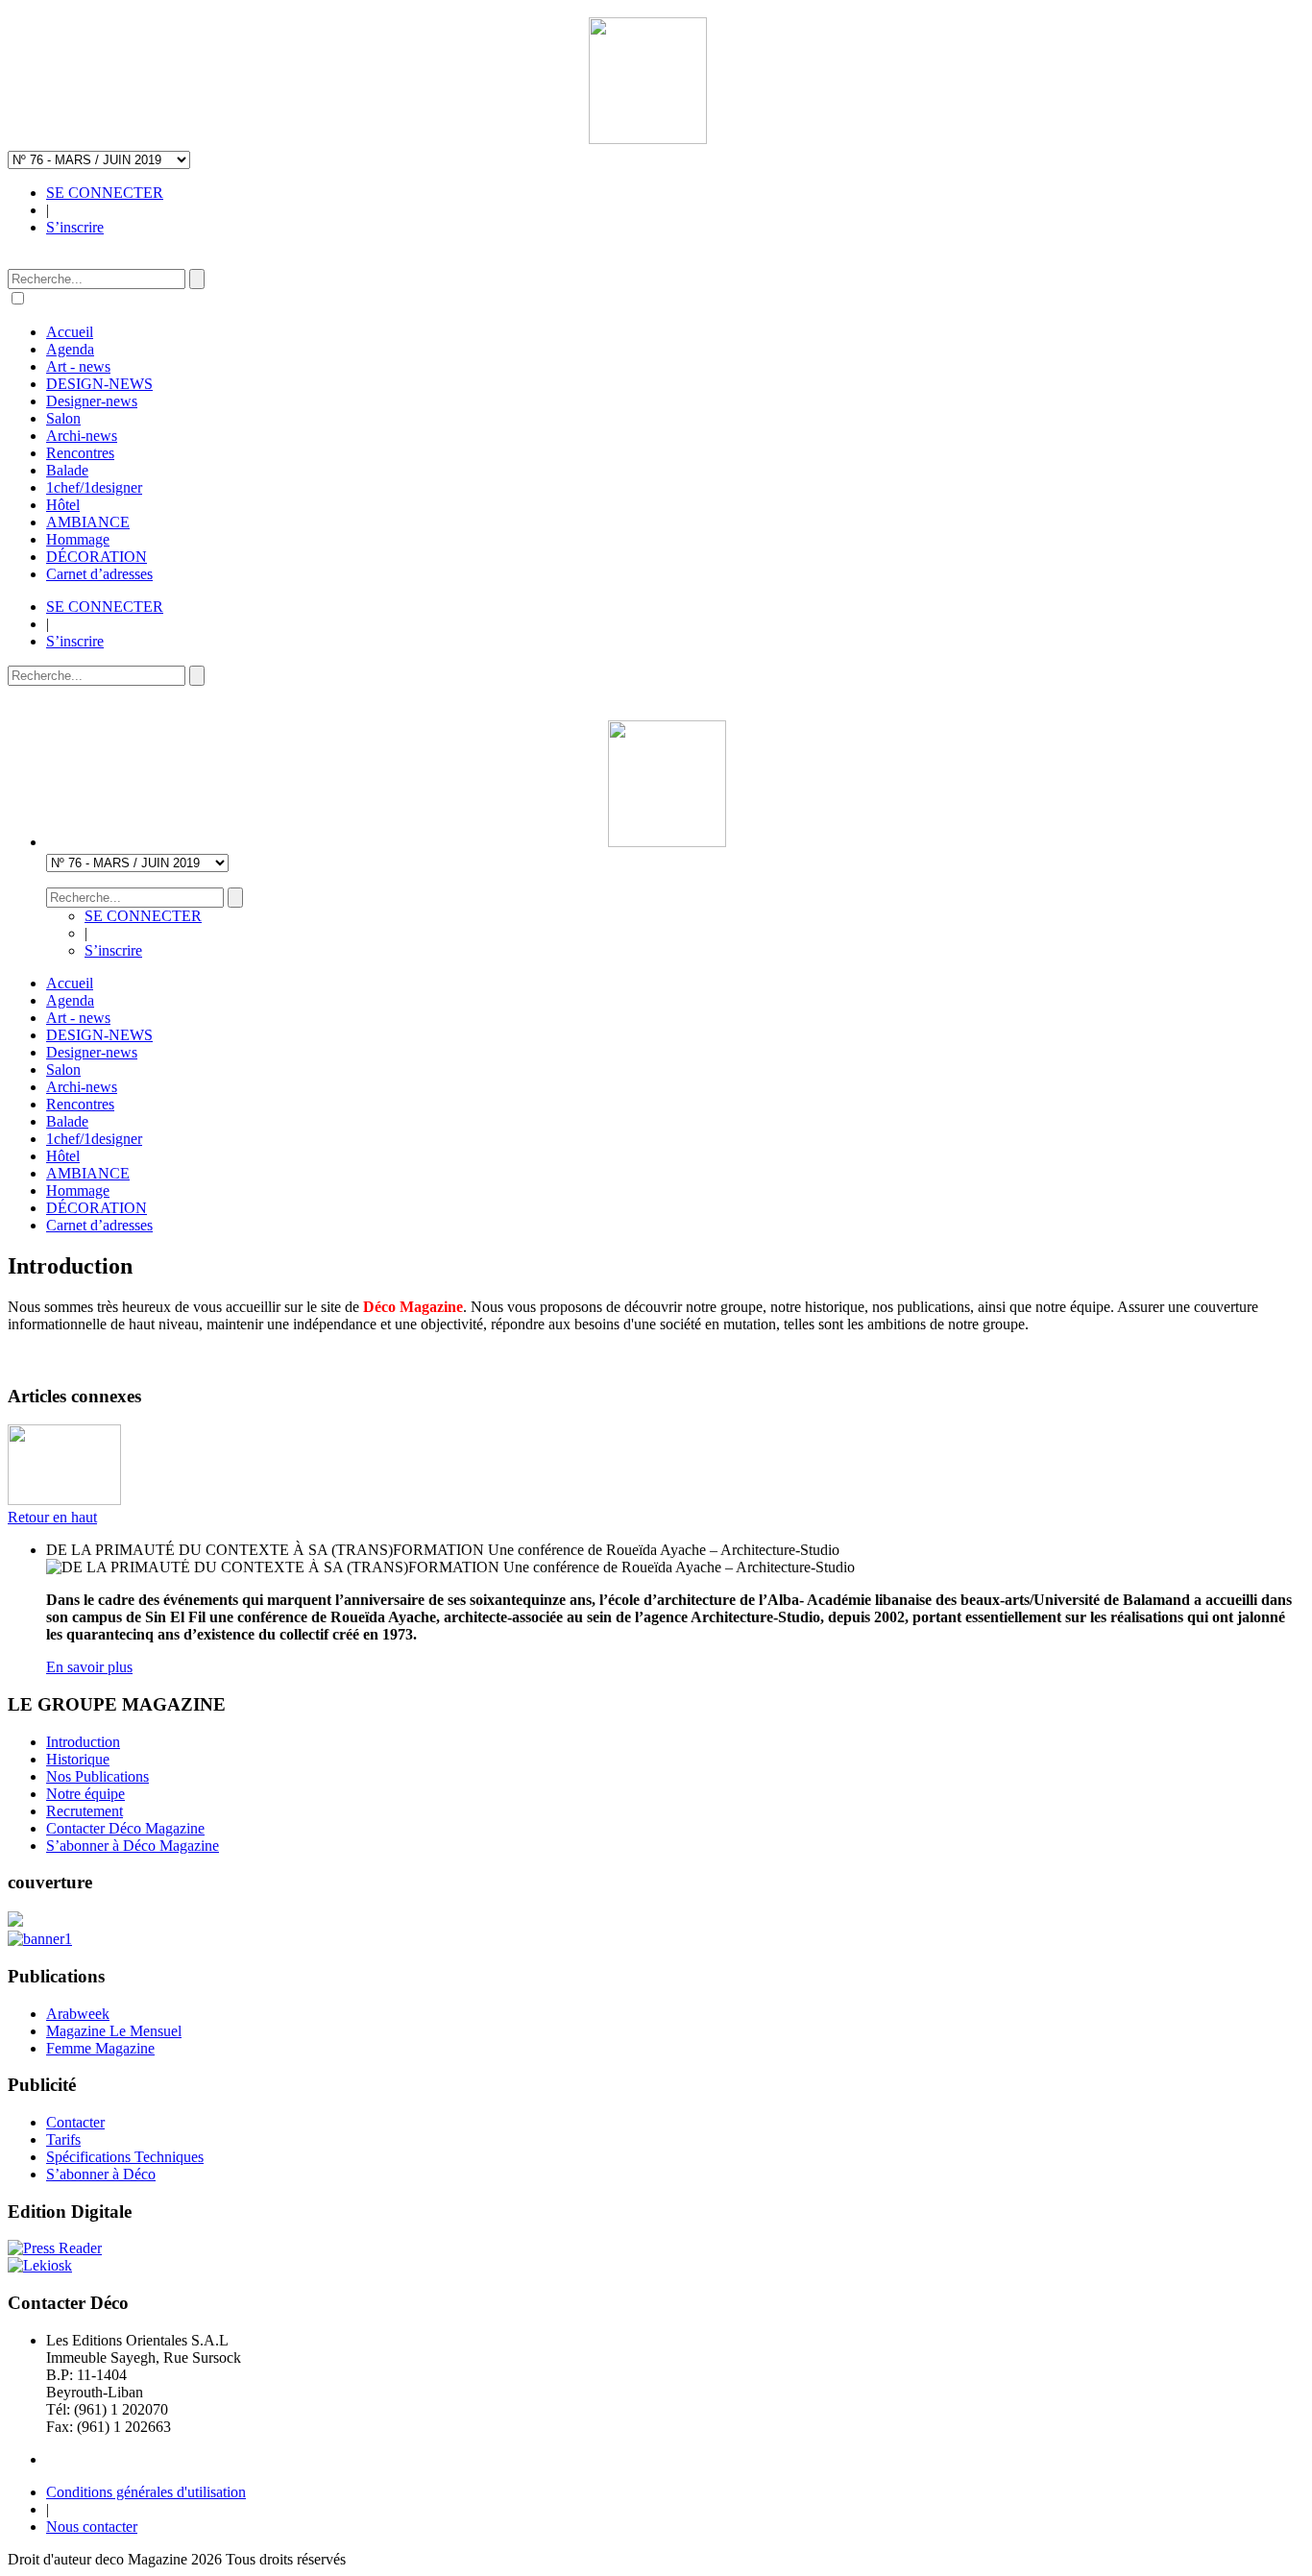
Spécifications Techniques (125, 2157)
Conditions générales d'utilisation (146, 2492)
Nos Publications (97, 1776)
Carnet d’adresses (99, 574)
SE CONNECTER (105, 193)
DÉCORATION (97, 557)
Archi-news (82, 436)
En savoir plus (89, 1667)
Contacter (75, 2122)
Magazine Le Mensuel (114, 2031)
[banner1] (40, 1939)
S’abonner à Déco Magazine (133, 1846)
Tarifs (63, 2139)
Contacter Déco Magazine (125, 1828)
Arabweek (78, 2014)
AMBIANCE (88, 522)
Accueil (70, 332)
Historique (78, 1759)
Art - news (78, 366)
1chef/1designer (94, 487)
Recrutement (85, 1811)
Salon (63, 418)
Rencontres (80, 453)
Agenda (70, 349)
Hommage (78, 539)
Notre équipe (85, 1794)
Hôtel (63, 505)
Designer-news (92, 401)
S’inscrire (75, 227)
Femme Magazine (100, 2048)
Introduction (83, 1742)
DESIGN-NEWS (99, 384)
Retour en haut (52, 1517)
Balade (67, 470)
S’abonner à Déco (101, 2174)
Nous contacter (92, 2527)
